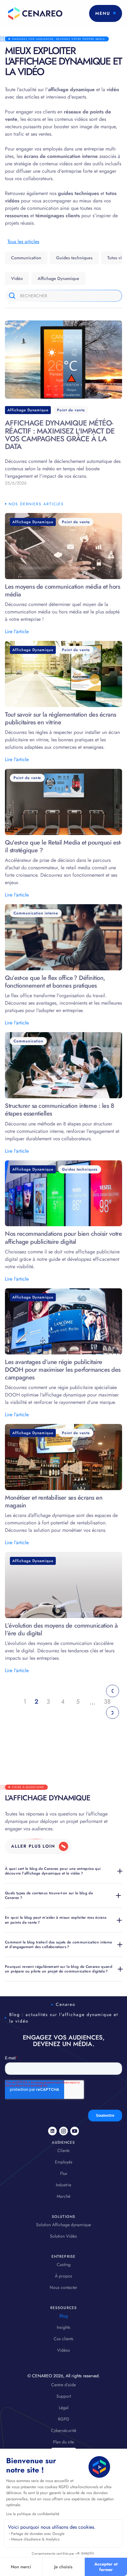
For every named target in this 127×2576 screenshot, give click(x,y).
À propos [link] (63, 2276)
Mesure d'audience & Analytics (35, 2539)
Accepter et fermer (106, 2567)
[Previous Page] (113, 1691)
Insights (63, 2327)
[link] (38, 1846)
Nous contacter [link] (63, 2287)
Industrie (63, 2185)
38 (107, 1702)
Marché (63, 2196)
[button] (106, 13)
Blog (64, 2316)
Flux (64, 2173)
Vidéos (63, 2350)
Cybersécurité (63, 2430)
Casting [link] (64, 2265)
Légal (64, 2408)
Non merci (21, 2567)
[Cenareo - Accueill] (34, 13)
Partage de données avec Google (38, 2534)
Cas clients (63, 2339)
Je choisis (63, 2567)
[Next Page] (113, 1713)
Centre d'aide (63, 2385)
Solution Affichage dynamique (63, 2225)
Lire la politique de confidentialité (33, 2514)
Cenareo (66, 2004)
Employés (64, 2162)
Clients (63, 2150)
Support (64, 2396)
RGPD (64, 2419)
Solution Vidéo (63, 2236)
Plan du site (63, 2442)
